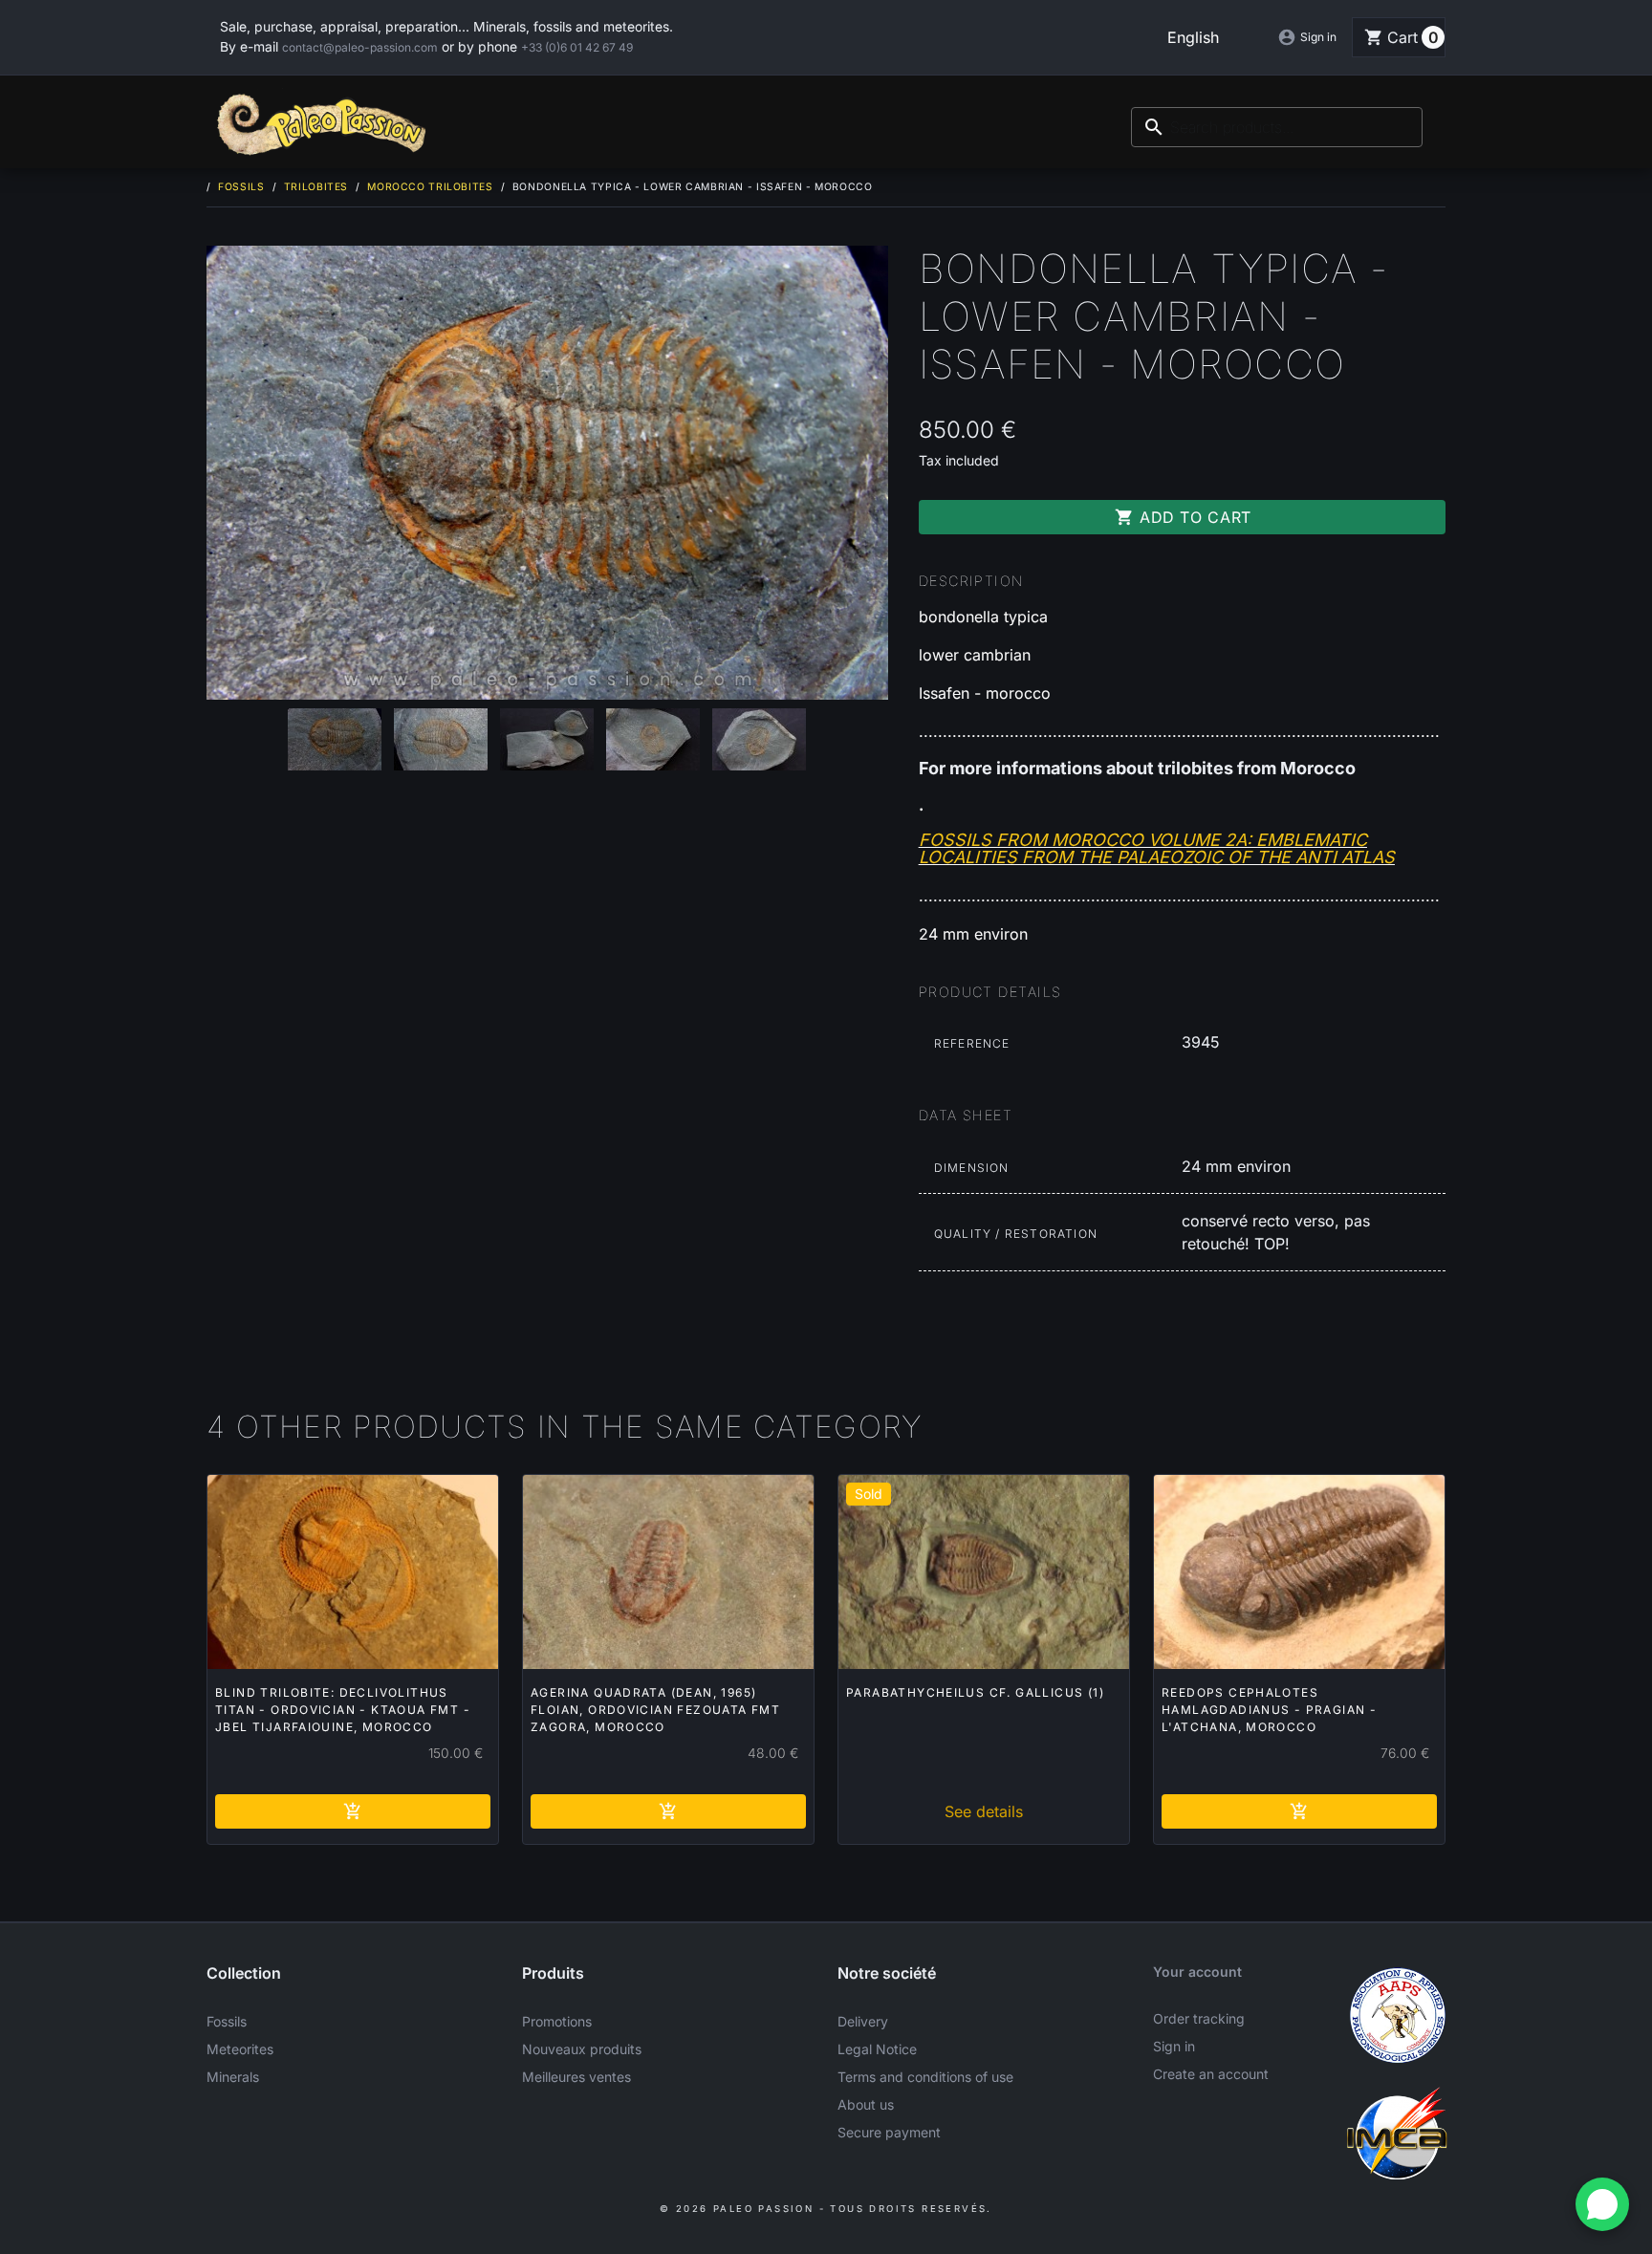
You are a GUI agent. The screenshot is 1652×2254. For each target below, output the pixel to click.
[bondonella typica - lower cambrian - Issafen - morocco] (547, 473)
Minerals (233, 2077)
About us (866, 2104)
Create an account (1211, 2074)
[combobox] (1277, 127)
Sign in (1174, 2046)
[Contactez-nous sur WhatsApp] (1602, 2204)
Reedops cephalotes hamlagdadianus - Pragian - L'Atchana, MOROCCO (1269, 1710)
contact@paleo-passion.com (360, 47)
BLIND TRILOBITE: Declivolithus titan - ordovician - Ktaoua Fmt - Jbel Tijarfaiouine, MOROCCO (343, 1710)
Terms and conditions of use (925, 2077)
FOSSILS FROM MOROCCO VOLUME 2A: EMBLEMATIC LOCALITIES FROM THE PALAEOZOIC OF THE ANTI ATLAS (1157, 848)
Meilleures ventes (576, 2077)
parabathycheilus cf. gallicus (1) (975, 1692)
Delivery (863, 2021)
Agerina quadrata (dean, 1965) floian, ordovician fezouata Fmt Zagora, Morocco (655, 1710)
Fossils (227, 2021)
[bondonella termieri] (335, 739)
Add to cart (1183, 517)
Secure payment (889, 2132)
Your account (1197, 1972)
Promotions (557, 2021)
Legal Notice (877, 2049)
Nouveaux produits (582, 2049)
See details (984, 1811)
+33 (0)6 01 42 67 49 (577, 47)
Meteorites (240, 2049)
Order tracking (1199, 2018)
